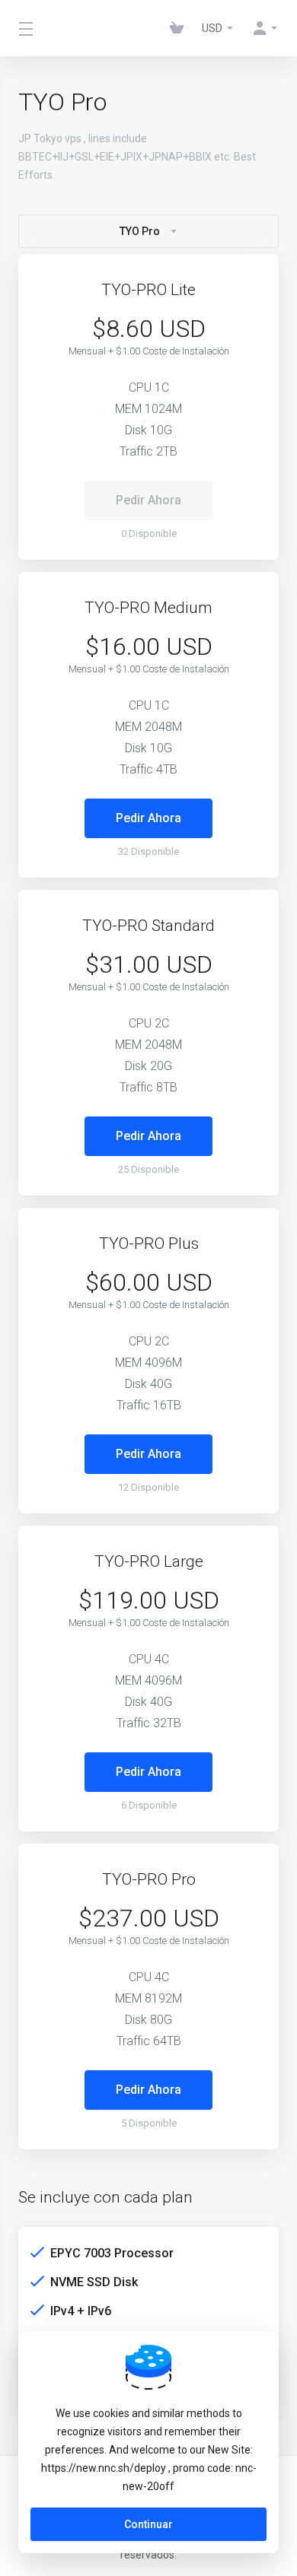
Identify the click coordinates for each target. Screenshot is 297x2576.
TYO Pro (140, 231)
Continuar (148, 2524)
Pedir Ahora (148, 818)
